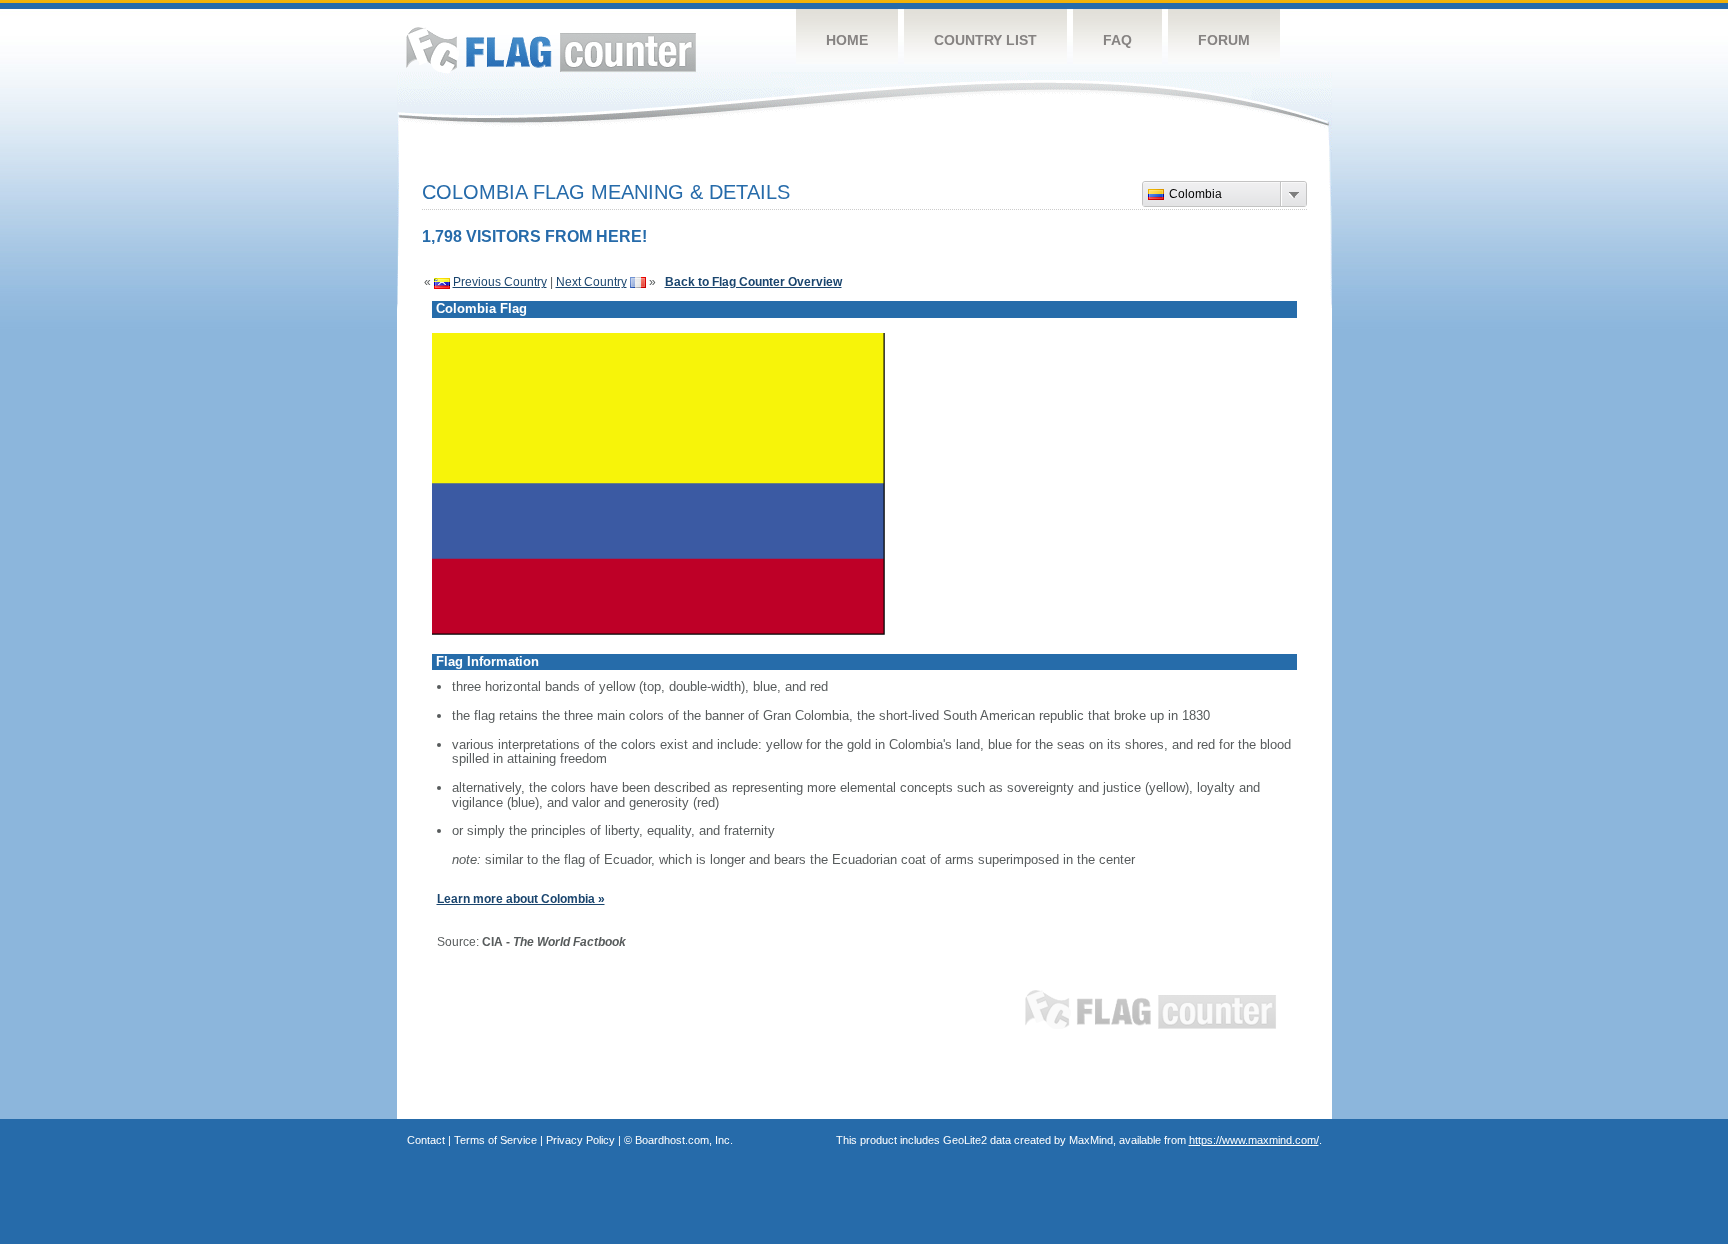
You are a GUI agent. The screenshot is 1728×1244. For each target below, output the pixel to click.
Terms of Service (495, 1140)
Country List (985, 40)
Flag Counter (551, 49)
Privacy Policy (580, 1140)
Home (847, 40)
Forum (1224, 40)
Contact (426, 1140)
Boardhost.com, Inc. (684, 1140)
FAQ (1117, 40)
